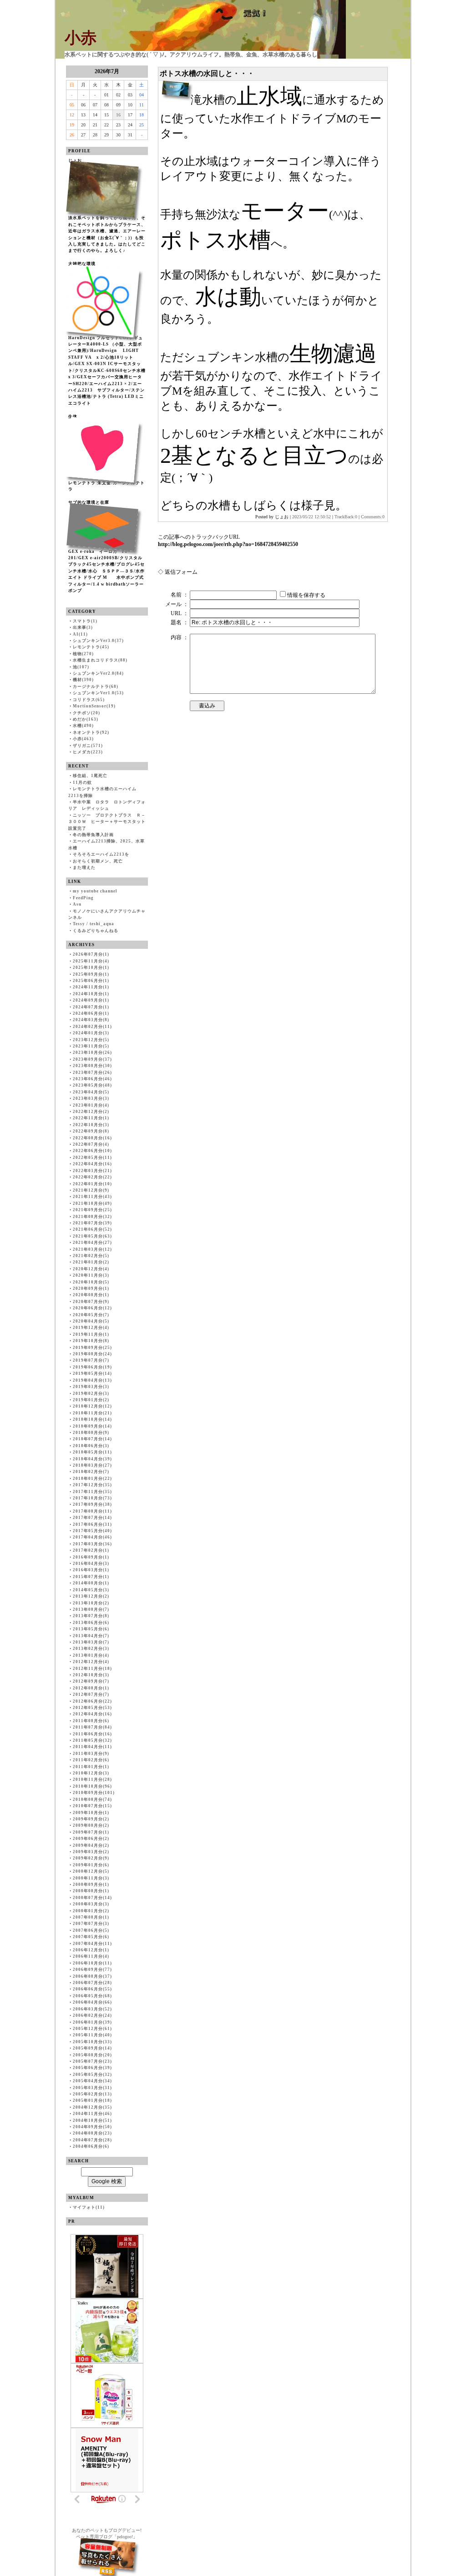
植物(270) (83, 654)
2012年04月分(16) (92, 1714)
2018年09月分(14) (92, 1426)
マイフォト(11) (89, 2207)
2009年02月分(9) (91, 1858)
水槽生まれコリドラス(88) (100, 660)
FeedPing (83, 898)
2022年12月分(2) (91, 1112)
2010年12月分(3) (91, 1773)
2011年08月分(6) (91, 1721)
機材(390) (83, 680)
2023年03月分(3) (91, 1098)
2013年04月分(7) (91, 1636)
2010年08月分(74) (92, 1799)
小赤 (81, 38)
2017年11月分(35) (92, 1492)
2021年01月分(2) (91, 1262)
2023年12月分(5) (91, 1040)
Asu (77, 904)
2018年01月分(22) (92, 1478)
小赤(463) (83, 739)
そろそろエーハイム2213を (101, 854)
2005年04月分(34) (92, 2081)
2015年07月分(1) (91, 1577)
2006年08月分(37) (92, 1976)
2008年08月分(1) (91, 1891)
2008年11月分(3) (91, 1878)
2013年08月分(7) (91, 1609)
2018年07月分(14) (92, 1439)
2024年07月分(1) (91, 1007)
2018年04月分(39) (92, 1459)
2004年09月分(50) (92, 2127)
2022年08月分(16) (92, 1138)
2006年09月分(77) (92, 1970)
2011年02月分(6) (91, 1760)
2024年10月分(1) (91, 994)
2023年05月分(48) (92, 1085)
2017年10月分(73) (92, 1498)
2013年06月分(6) (91, 1623)
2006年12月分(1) (91, 1950)
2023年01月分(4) (91, 1105)
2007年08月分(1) (91, 1917)
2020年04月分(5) (91, 1321)
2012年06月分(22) (92, 1701)
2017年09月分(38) (92, 1504)
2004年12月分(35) (92, 2107)
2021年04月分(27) (92, 1243)
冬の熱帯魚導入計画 (93, 835)
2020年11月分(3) (91, 1275)
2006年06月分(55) (92, 1989)
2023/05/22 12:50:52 (312, 517)
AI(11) (80, 634)
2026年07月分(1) (91, 954)
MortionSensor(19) (94, 706)
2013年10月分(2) (91, 1603)
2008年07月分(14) (92, 1898)
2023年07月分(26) (92, 1072)
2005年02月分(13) (92, 2094)
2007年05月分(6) (91, 1937)
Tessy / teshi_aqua (94, 924)
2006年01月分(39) (92, 2022)
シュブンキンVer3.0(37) (98, 641)
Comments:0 (373, 517)
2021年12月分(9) (91, 1190)
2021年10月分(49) (92, 1203)
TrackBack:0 (346, 517)
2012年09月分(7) (91, 1681)
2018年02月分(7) (91, 1472)
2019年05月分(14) (92, 1373)
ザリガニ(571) (88, 746)
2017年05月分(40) (92, 1531)
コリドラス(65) (89, 700)
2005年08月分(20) (92, 2055)
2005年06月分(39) (92, 2068)
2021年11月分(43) (92, 1197)
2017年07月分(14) (92, 1518)
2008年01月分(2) (91, 1911)
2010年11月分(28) (92, 1779)
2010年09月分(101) (94, 1793)
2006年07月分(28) (92, 1983)
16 (118, 115)
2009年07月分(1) (91, 1832)
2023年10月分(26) (92, 1052)
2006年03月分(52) (92, 2009)
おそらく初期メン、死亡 (98, 861)
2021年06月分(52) (92, 1229)
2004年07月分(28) (92, 2140)
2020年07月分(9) (91, 1302)
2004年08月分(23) (92, 2133)
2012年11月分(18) (92, 1669)
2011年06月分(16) (92, 1734)
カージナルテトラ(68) (96, 687)
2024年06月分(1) (91, 1013)
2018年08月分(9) (91, 1433)
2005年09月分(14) (92, 2048)
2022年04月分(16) (92, 1164)
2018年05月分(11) (92, 1452)
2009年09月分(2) (91, 1819)
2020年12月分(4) (91, 1269)
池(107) (81, 667)
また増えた (84, 867)
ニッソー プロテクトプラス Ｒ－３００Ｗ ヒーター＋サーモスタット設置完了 (107, 822)
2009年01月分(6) (91, 1865)
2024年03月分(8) (91, 1020)
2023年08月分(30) (92, 1066)
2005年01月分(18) (92, 2100)
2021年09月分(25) (92, 1210)
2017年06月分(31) (92, 1524)
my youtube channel (95, 891)
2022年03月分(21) (92, 1171)
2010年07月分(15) (92, 1806)
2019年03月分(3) (91, 1387)
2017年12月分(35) (92, 1485)
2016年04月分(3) (91, 1564)
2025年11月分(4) (91, 961)
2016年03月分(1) (91, 1570)
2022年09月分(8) (91, 1131)
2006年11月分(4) (91, 1956)
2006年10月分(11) (92, 1963)
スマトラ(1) (85, 621)
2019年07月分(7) (91, 1360)
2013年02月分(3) (91, 1649)
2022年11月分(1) (91, 1118)
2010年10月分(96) (92, 1786)
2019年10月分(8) (91, 1341)
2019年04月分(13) (92, 1380)
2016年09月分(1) (91, 1557)
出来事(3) (83, 627)
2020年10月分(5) (91, 1282)
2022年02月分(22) (92, 1177)
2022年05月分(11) (92, 1158)
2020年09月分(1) (91, 1288)
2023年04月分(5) (91, 1092)
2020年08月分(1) (91, 1295)
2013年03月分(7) (91, 1642)
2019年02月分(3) (91, 1393)
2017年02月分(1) (91, 1550)
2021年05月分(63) (92, 1236)
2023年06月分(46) (92, 1079)
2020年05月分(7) (91, 1315)
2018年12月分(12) (92, 1406)
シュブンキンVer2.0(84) (98, 673)
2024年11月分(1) (91, 987)
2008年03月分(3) (91, 1904)
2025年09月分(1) (91, 974)
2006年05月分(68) (92, 1996)
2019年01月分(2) (91, 1400)
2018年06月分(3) (91, 1446)
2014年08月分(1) (91, 1583)
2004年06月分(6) (91, 2146)
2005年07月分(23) (92, 2061)
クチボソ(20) (86, 713)
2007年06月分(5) (91, 1930)
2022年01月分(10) (92, 1184)
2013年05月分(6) (91, 1629)
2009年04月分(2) (91, 1845)
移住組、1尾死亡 (90, 776)
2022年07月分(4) (91, 1144)
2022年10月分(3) (91, 1125)
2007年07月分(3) (91, 1924)
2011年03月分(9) (91, 1754)
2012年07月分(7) (91, 1694)
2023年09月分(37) (92, 1059)
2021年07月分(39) (92, 1223)
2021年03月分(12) (92, 1249)
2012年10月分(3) (91, 1675)
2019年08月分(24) (92, 1354)
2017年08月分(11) (92, 1511)
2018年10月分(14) (92, 1419)
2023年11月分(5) (91, 1046)
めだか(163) (86, 719)
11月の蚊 (82, 782)
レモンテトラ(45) (91, 647)
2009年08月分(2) (91, 1825)
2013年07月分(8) (91, 1616)
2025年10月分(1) (91, 967)
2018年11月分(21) (92, 1413)
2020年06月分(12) (92, 1308)
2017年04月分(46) (92, 1537)
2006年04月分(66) (92, 2002)
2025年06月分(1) (91, 981)
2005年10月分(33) (92, 2042)
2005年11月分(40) (92, 2035)
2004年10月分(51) (92, 2120)
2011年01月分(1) (91, 1767)
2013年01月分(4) (91, 1655)
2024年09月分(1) (91, 1000)
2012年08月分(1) (91, 1688)
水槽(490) (83, 726)
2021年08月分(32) (92, 1217)
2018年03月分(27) (92, 1465)
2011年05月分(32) (92, 1740)
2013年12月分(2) (91, 1596)
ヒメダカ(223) (88, 752)
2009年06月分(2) (91, 1839)
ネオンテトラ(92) (91, 732)
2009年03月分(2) (91, 1852)
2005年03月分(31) (92, 2088)
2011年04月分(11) (92, 1747)
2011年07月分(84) (92, 1727)
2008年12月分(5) (91, 1871)
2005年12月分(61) (92, 2029)
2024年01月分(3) (91, 1033)
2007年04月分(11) (92, 1944)
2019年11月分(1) (91, 1334)
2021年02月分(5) (91, 1256)
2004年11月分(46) (92, 2114)
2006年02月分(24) (92, 2015)
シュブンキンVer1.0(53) (98, 693)
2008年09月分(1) (91, 1884)
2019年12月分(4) (91, 1328)
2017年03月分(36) (92, 1544)
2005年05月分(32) (92, 2075)
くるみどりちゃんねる (96, 931)
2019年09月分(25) (92, 1348)
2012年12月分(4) (91, 1662)
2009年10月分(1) (91, 1813)
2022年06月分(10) (92, 1151)
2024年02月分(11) (92, 1027)
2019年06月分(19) (92, 1367)
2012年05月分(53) (92, 1708)
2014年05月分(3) (91, 1590)
